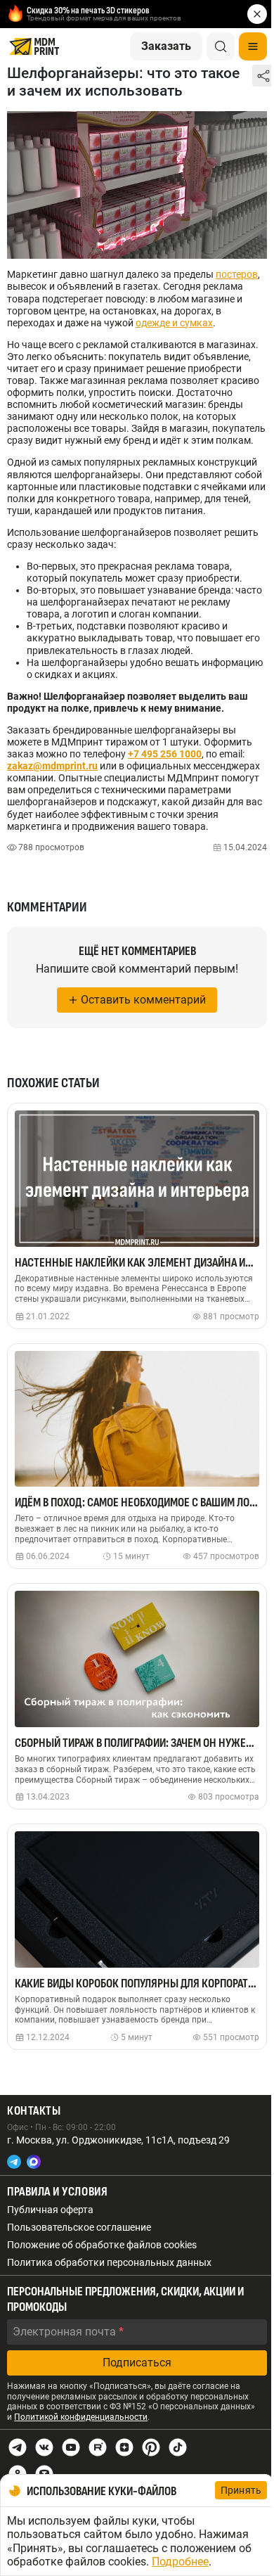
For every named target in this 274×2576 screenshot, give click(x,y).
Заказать (166, 46)
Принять (241, 2490)
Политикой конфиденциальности (81, 2417)
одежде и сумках (174, 323)
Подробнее (180, 2562)
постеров (237, 274)
